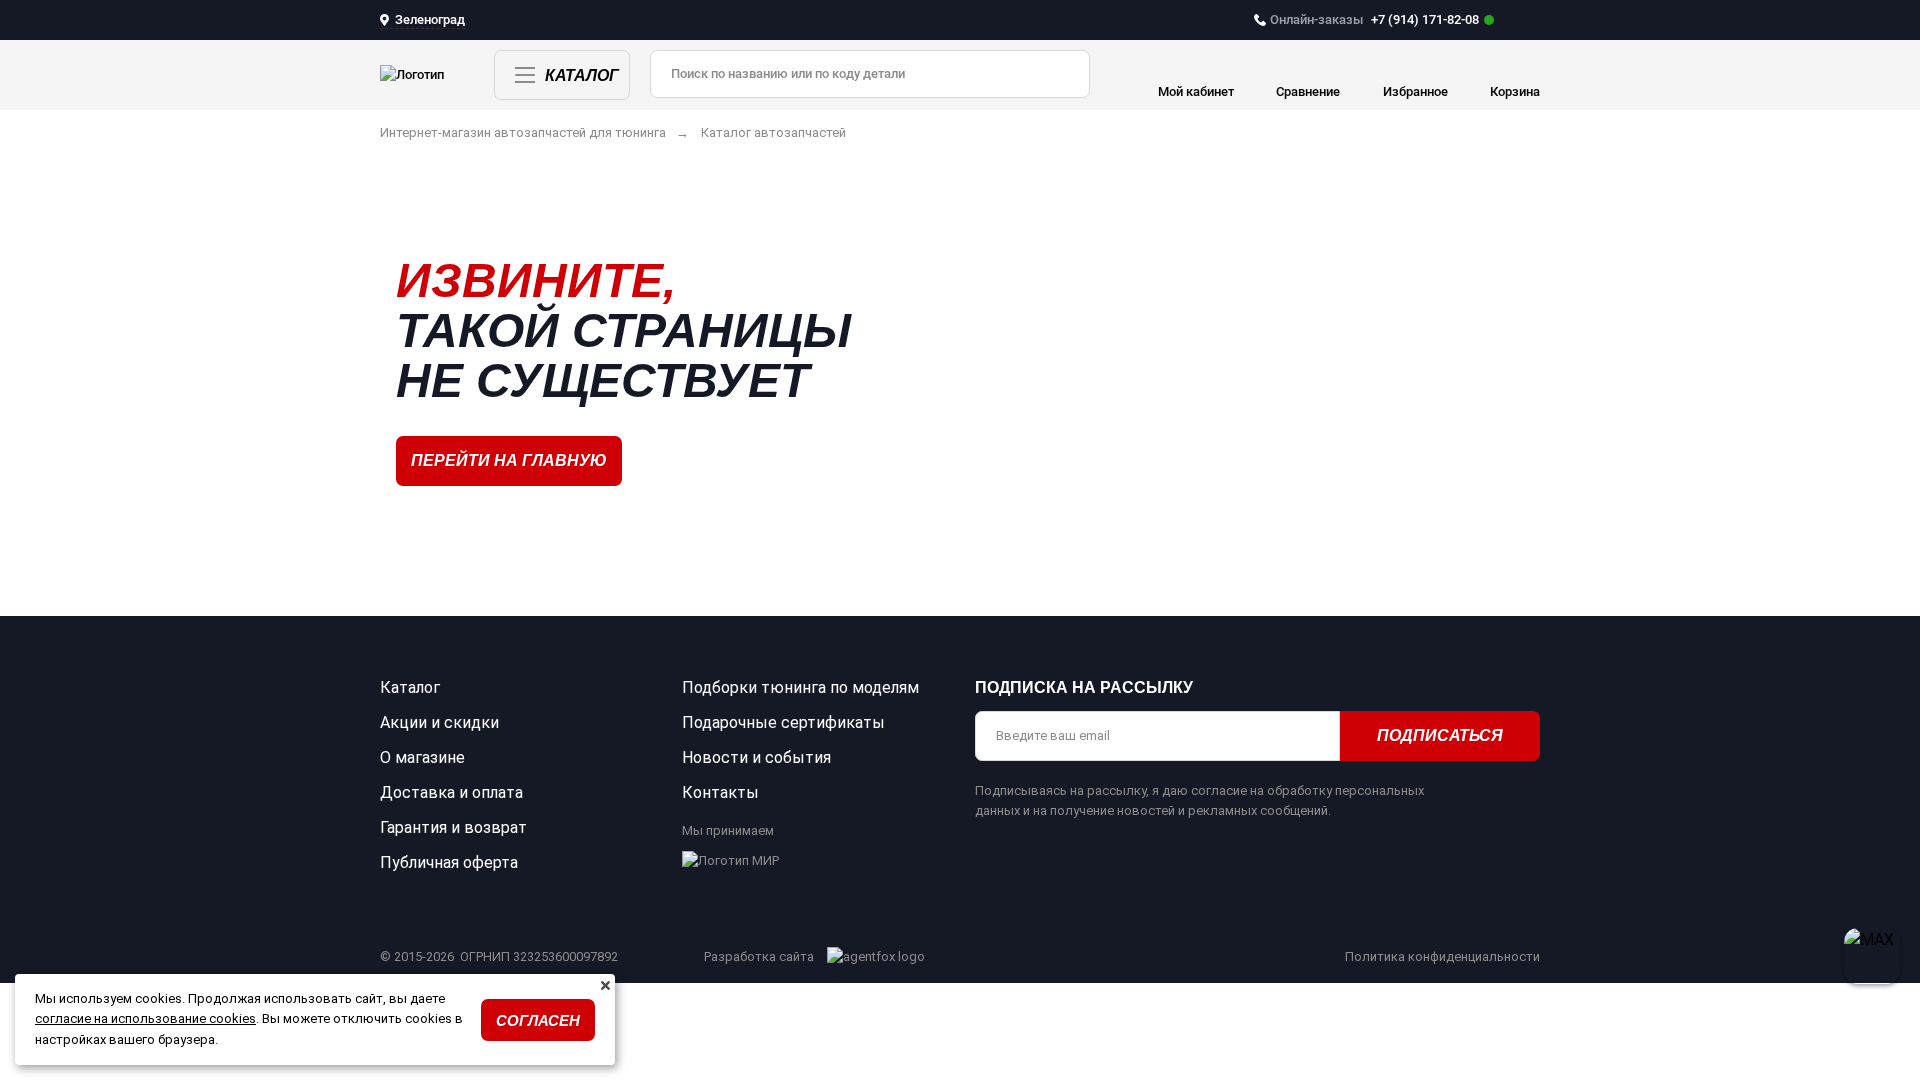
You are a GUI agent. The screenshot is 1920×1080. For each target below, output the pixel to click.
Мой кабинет (1196, 91)
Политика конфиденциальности (1442, 956)
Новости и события (756, 757)
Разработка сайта (760, 956)
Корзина (1515, 91)
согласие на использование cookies (145, 1018)
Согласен (538, 1020)
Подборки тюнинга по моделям (800, 687)
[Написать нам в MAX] (1872, 956)
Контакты (720, 792)
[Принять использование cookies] (605, 986)
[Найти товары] (1060, 74)
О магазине (422, 757)
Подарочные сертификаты (783, 722)
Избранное (1415, 91)
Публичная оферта (449, 862)
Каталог (582, 75)
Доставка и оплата (451, 792)
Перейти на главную (509, 460)
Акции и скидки (439, 722)
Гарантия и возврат (453, 827)
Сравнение (1308, 91)
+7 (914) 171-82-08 (1374, 19)
